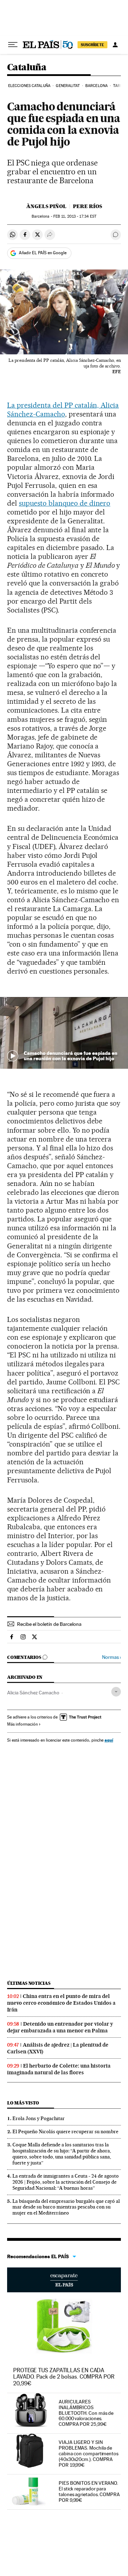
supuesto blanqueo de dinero (65, 503)
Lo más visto (23, 2103)
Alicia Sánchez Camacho (33, 1693)
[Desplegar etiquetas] (116, 1692)
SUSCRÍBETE (92, 45)
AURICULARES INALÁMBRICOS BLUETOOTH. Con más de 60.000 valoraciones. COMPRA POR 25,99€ (86, 2413)
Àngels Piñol (46, 206)
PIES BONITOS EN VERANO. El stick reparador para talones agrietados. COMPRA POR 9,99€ (89, 2491)
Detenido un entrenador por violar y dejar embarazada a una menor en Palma (60, 2027)
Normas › (111, 1657)
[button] (64, 1033)
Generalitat (68, 86)
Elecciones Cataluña (29, 86)
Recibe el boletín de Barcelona (49, 1624)
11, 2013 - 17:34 (75, 216)
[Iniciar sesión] (115, 45)
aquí (109, 1740)
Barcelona (97, 86)
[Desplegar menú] (13, 45)
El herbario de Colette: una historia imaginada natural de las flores (59, 2069)
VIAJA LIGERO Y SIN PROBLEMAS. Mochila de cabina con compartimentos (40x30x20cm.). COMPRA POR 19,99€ (89, 2454)
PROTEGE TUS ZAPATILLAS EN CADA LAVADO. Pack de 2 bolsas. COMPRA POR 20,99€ (64, 2377)
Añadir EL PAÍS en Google (43, 253)
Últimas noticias (29, 1983)
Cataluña (27, 68)
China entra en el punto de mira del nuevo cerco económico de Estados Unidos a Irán (61, 2003)
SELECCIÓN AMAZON (64, 2280)
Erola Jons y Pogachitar (39, 2118)
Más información (22, 1724)
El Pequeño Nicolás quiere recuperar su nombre (65, 2131)
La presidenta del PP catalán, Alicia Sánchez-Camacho (63, 410)
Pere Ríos (87, 206)
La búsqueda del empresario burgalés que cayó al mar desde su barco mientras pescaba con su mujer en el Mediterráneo (66, 2207)
